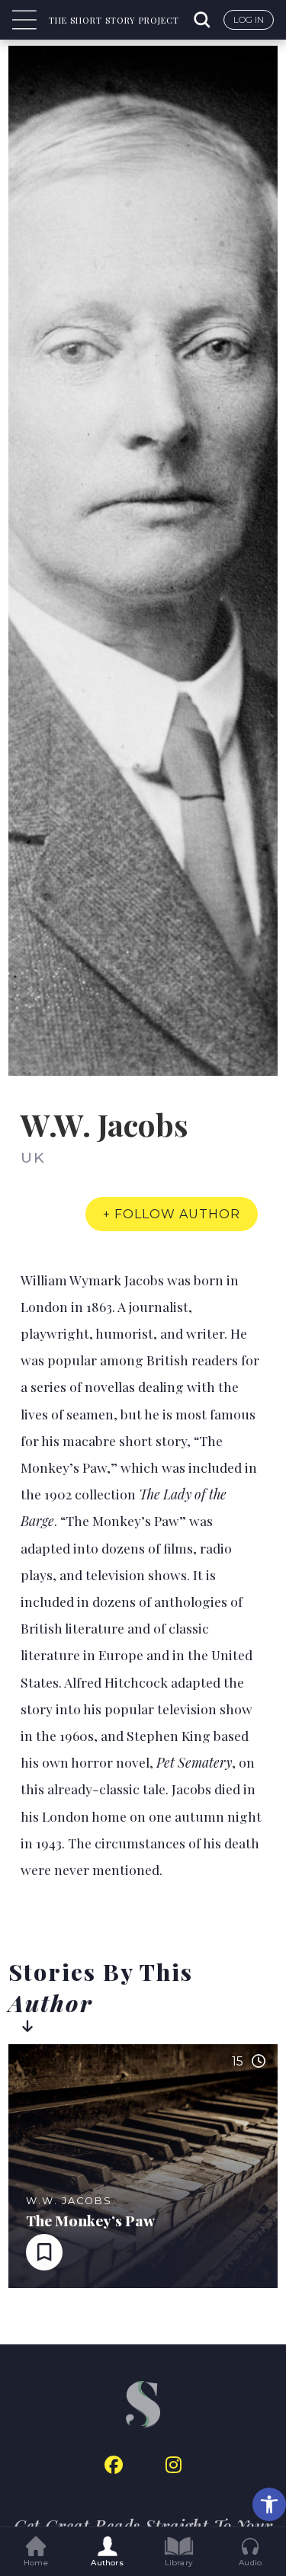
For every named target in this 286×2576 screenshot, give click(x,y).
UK (33, 1157)
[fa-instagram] (174, 2465)
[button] (269, 2504)
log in (249, 19)
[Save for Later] (44, 2252)
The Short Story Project (114, 20)
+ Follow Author (172, 1214)
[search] (204, 20)
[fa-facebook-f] (114, 2465)
